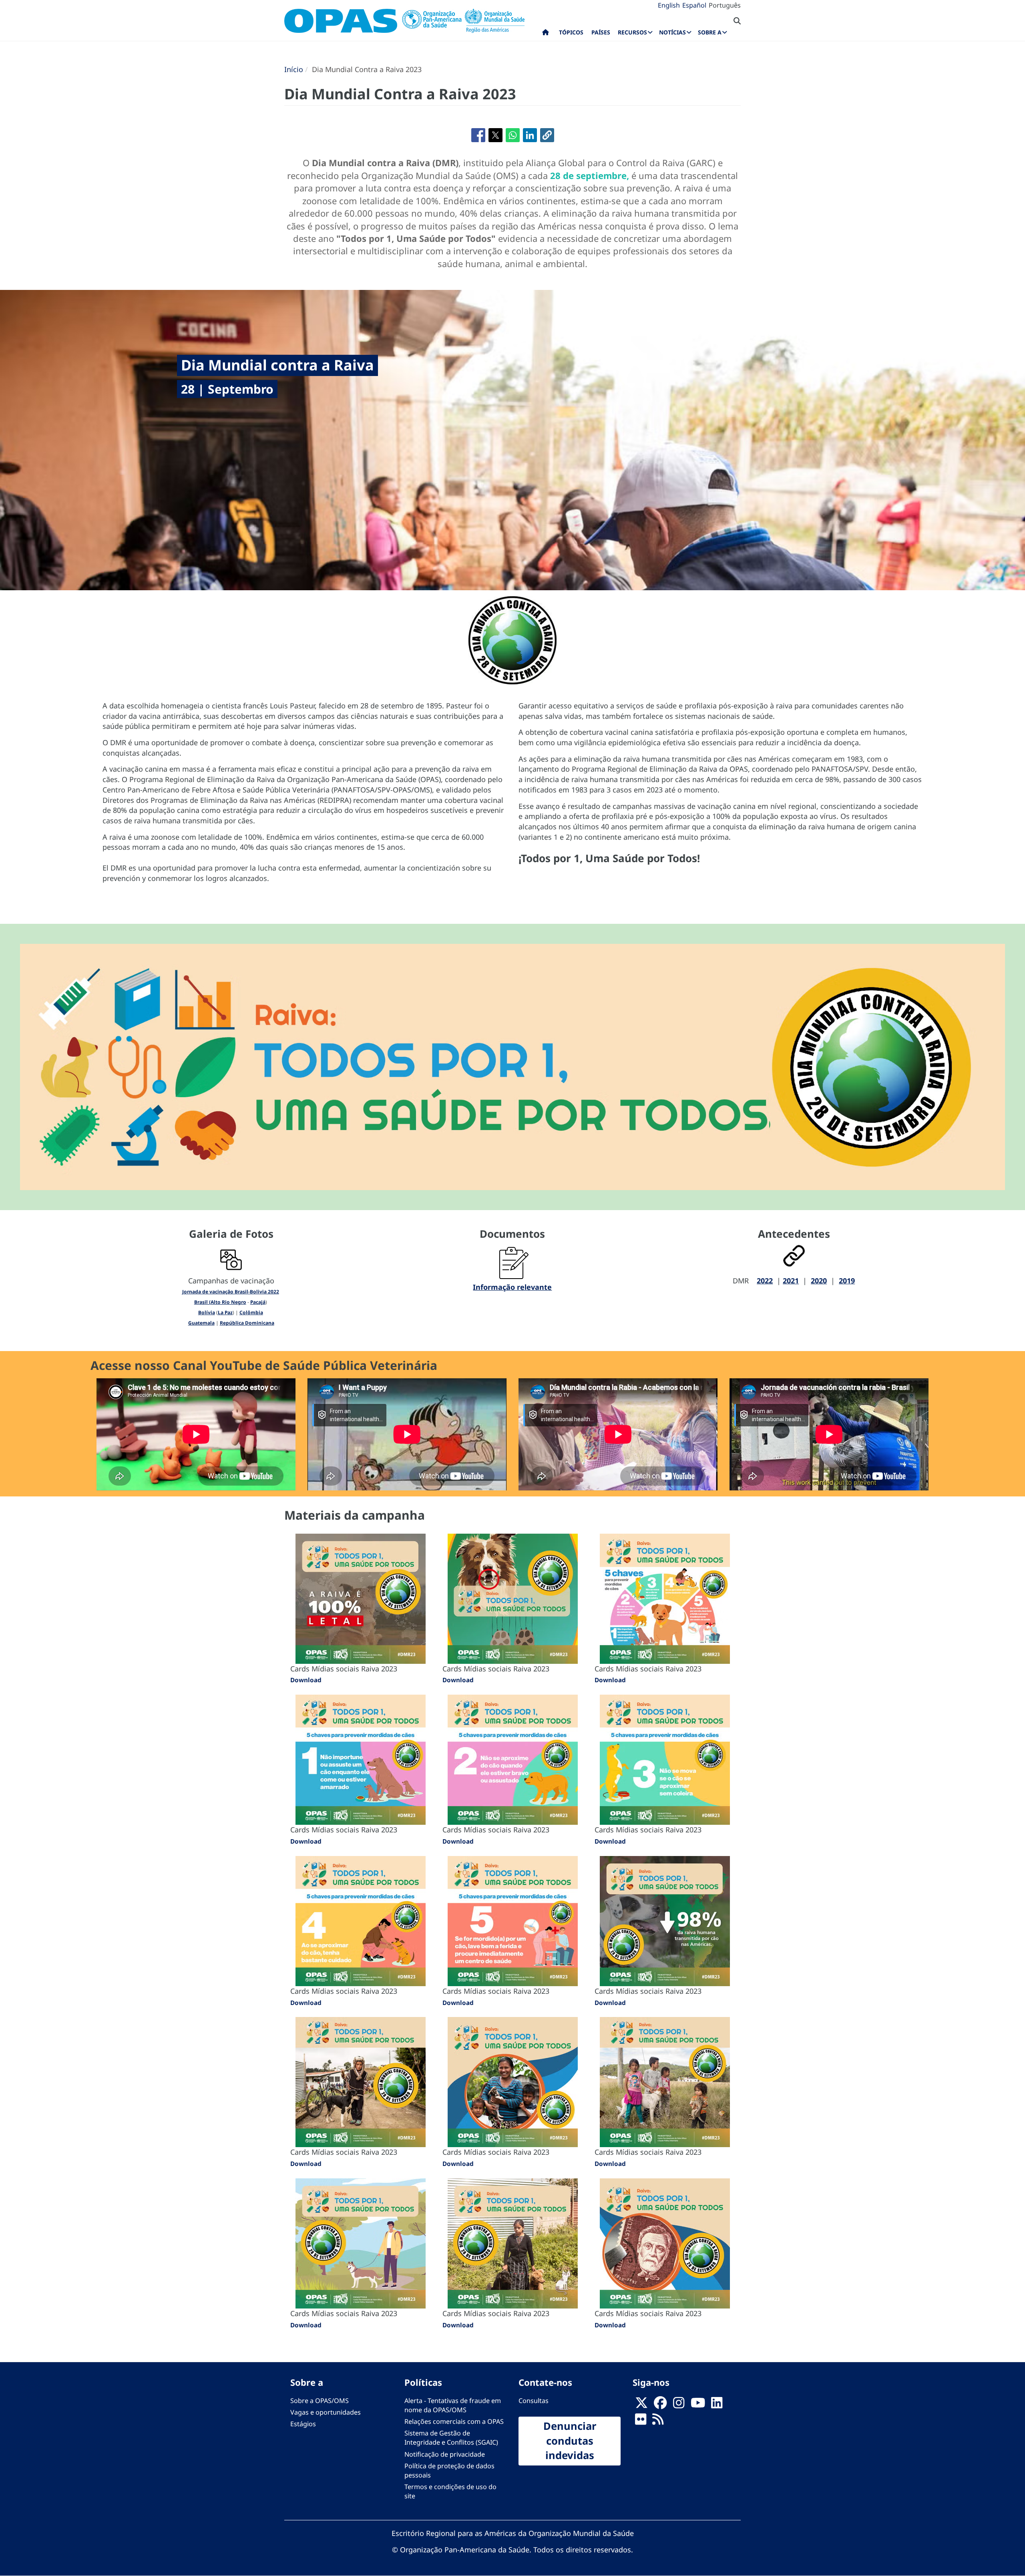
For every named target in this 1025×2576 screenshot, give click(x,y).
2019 (847, 1281)
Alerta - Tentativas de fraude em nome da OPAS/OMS (453, 2405)
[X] (641, 2405)
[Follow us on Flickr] (641, 2421)
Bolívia (207, 1312)
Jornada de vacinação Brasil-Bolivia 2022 (231, 1292)
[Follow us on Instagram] (679, 2405)
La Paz (225, 1312)
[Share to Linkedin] (530, 135)
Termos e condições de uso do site (450, 2491)
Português (725, 5)
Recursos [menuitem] (632, 32)
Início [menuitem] (546, 34)
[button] (547, 135)
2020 (819, 1281)
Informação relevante (512, 1287)
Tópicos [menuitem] (571, 32)
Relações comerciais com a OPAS (454, 2421)
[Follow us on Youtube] (698, 2405)
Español (694, 5)
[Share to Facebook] (478, 135)
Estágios (303, 2424)
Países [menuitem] (601, 32)
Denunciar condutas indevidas (570, 2441)
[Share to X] (495, 135)
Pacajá (258, 1302)
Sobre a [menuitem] (710, 32)
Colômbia (251, 1312)
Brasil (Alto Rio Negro (220, 1302)
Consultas (534, 2401)
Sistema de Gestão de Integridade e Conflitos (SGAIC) (451, 2438)
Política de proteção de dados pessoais (449, 2470)
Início (294, 69)
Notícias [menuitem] (672, 32)
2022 (765, 1281)
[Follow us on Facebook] (660, 2405)
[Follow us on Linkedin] (717, 2405)
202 (789, 1281)
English (669, 5)
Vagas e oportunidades (326, 2412)
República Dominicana (247, 1323)
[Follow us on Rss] (658, 2421)
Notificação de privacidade (445, 2454)
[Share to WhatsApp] (513, 135)
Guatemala (201, 1323)
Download (306, 1680)
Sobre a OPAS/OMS (320, 2401)
